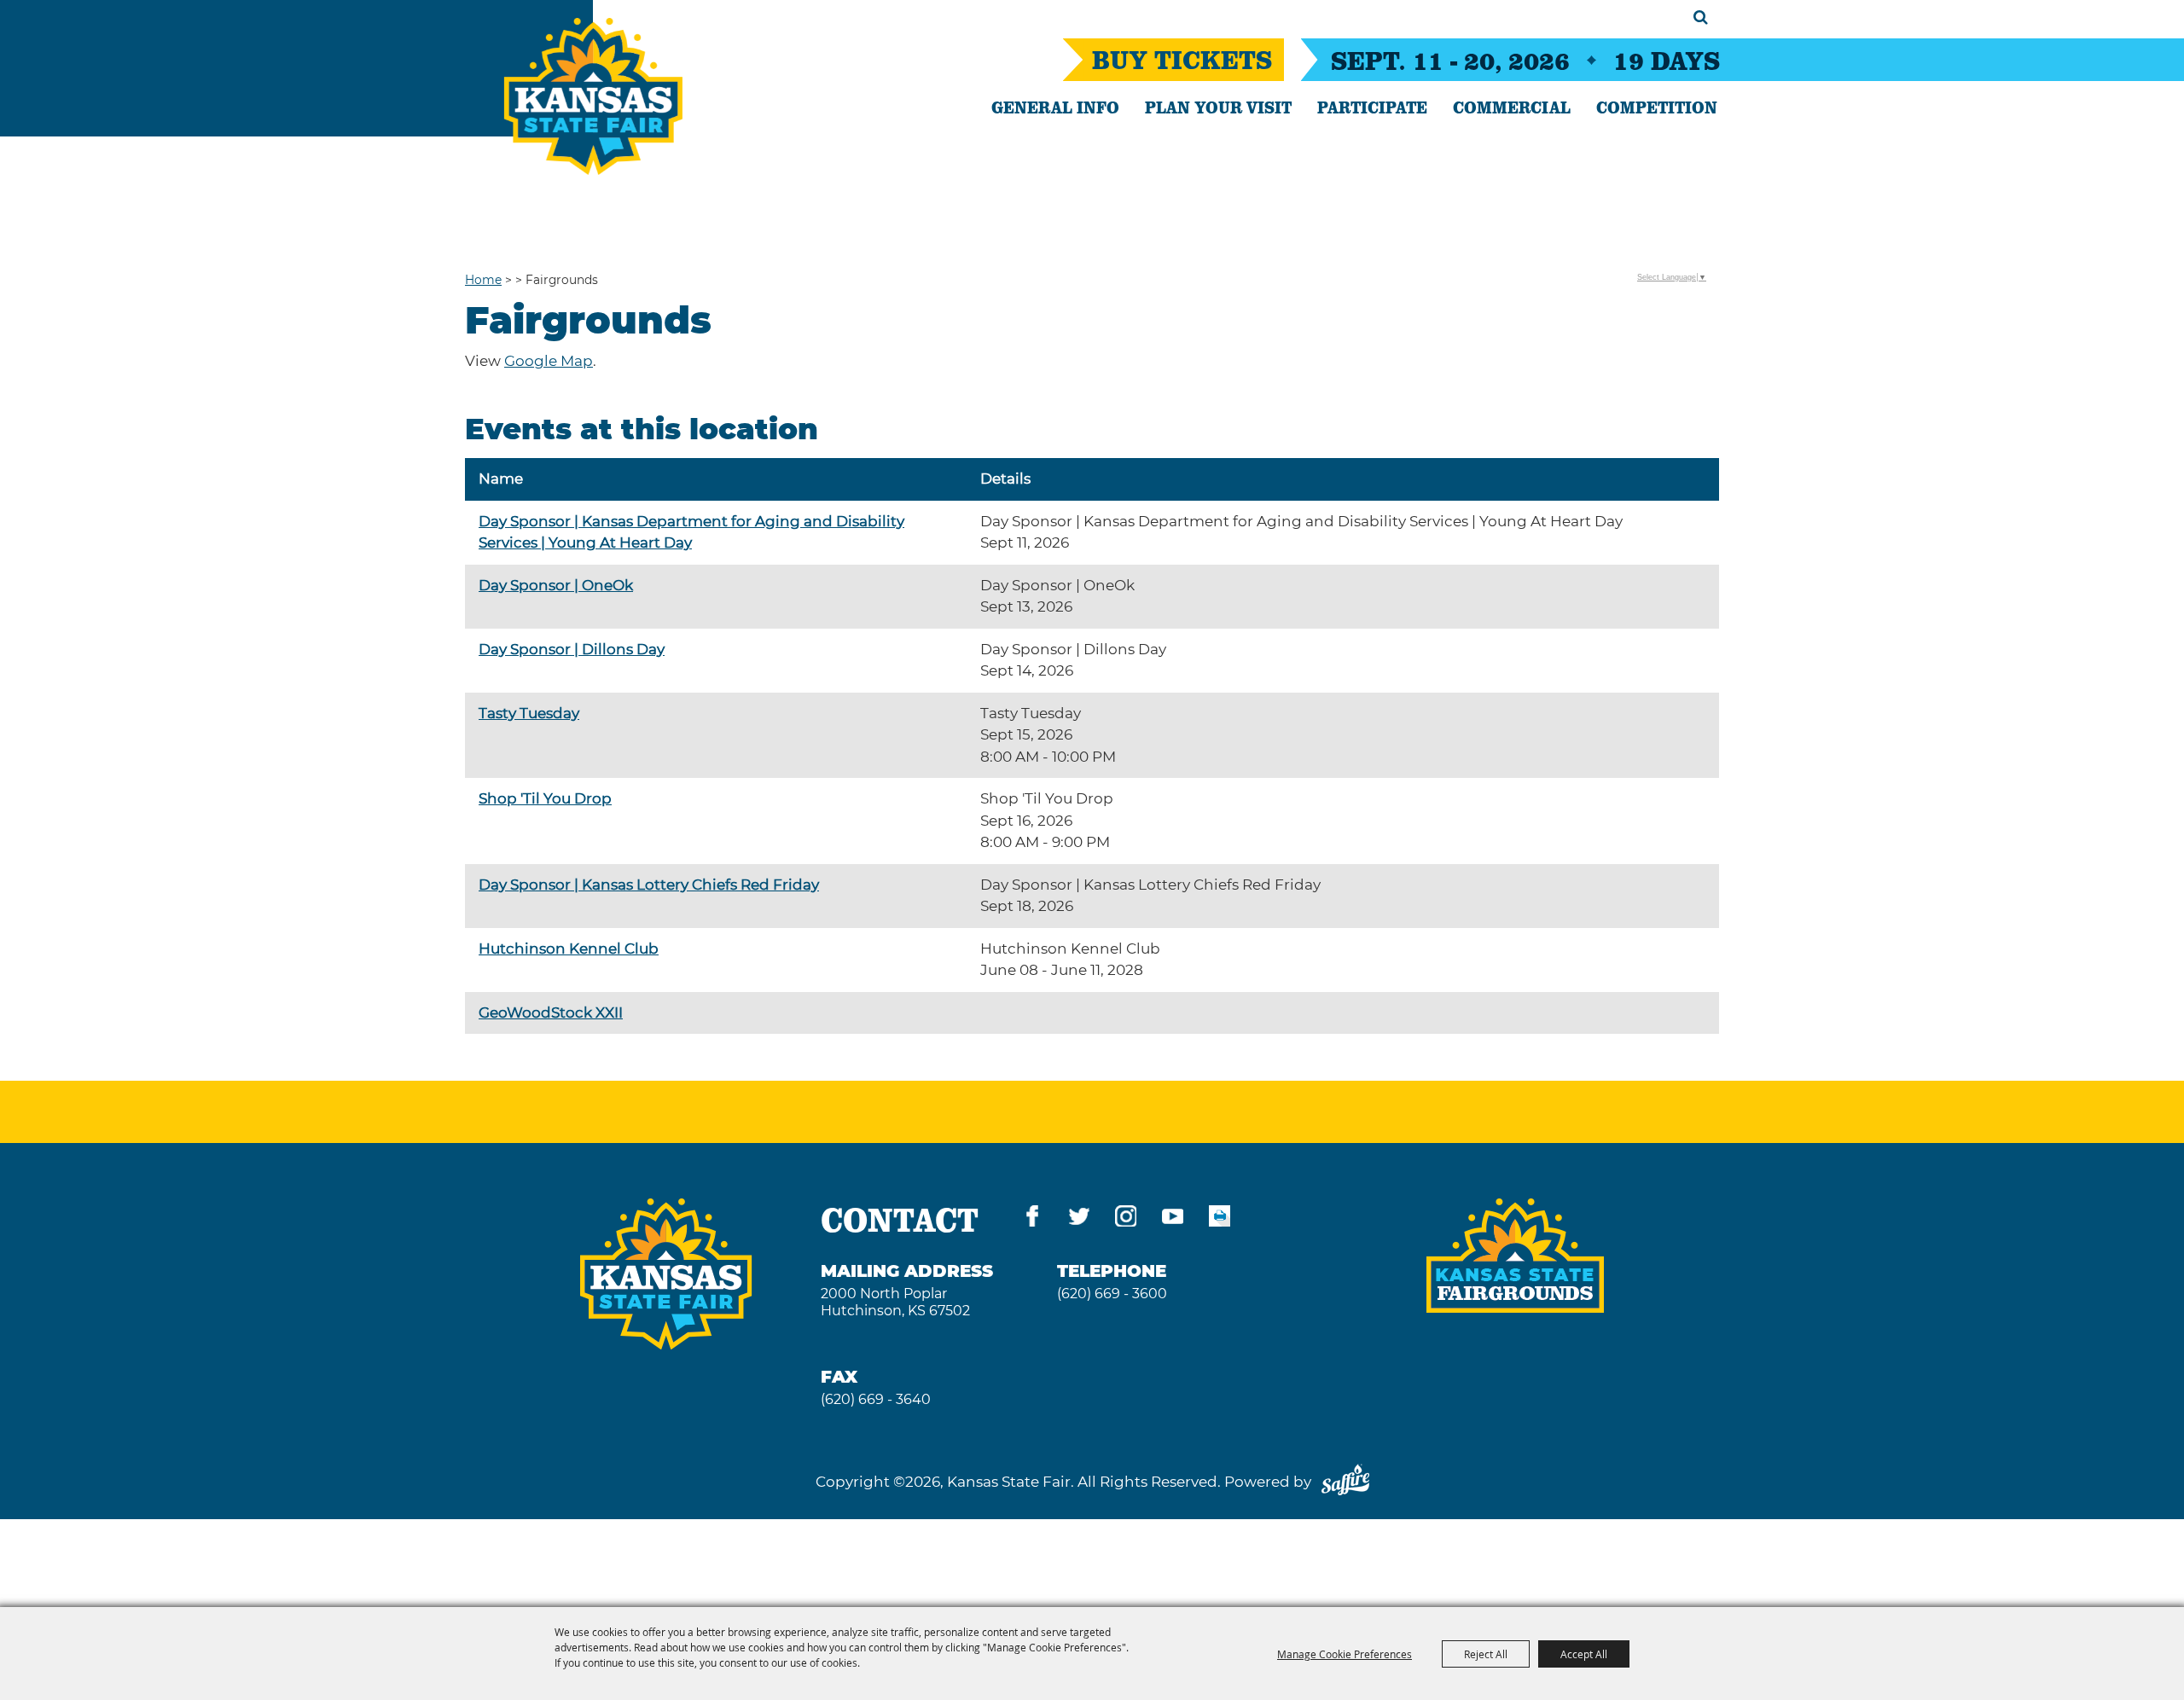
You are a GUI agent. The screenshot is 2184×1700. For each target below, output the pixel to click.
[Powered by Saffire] (1345, 1482)
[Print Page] (1220, 1219)
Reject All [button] (1486, 1654)
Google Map (549, 361)
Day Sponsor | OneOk (556, 585)
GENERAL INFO (1055, 107)
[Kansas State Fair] (593, 96)
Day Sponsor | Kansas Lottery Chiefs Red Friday (649, 885)
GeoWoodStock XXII (551, 1012)
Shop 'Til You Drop (545, 798)
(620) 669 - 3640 (876, 1399)
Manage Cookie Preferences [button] (1345, 1654)
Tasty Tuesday (529, 713)
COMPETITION (1657, 107)
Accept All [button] (1584, 1654)
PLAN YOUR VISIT (1218, 107)
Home (483, 280)
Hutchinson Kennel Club (569, 949)
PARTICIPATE (1372, 107)
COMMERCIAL (1512, 107)
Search (1701, 17)
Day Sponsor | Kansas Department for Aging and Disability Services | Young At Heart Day (691, 532)
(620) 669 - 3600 (1112, 1294)
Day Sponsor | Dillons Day (572, 649)
